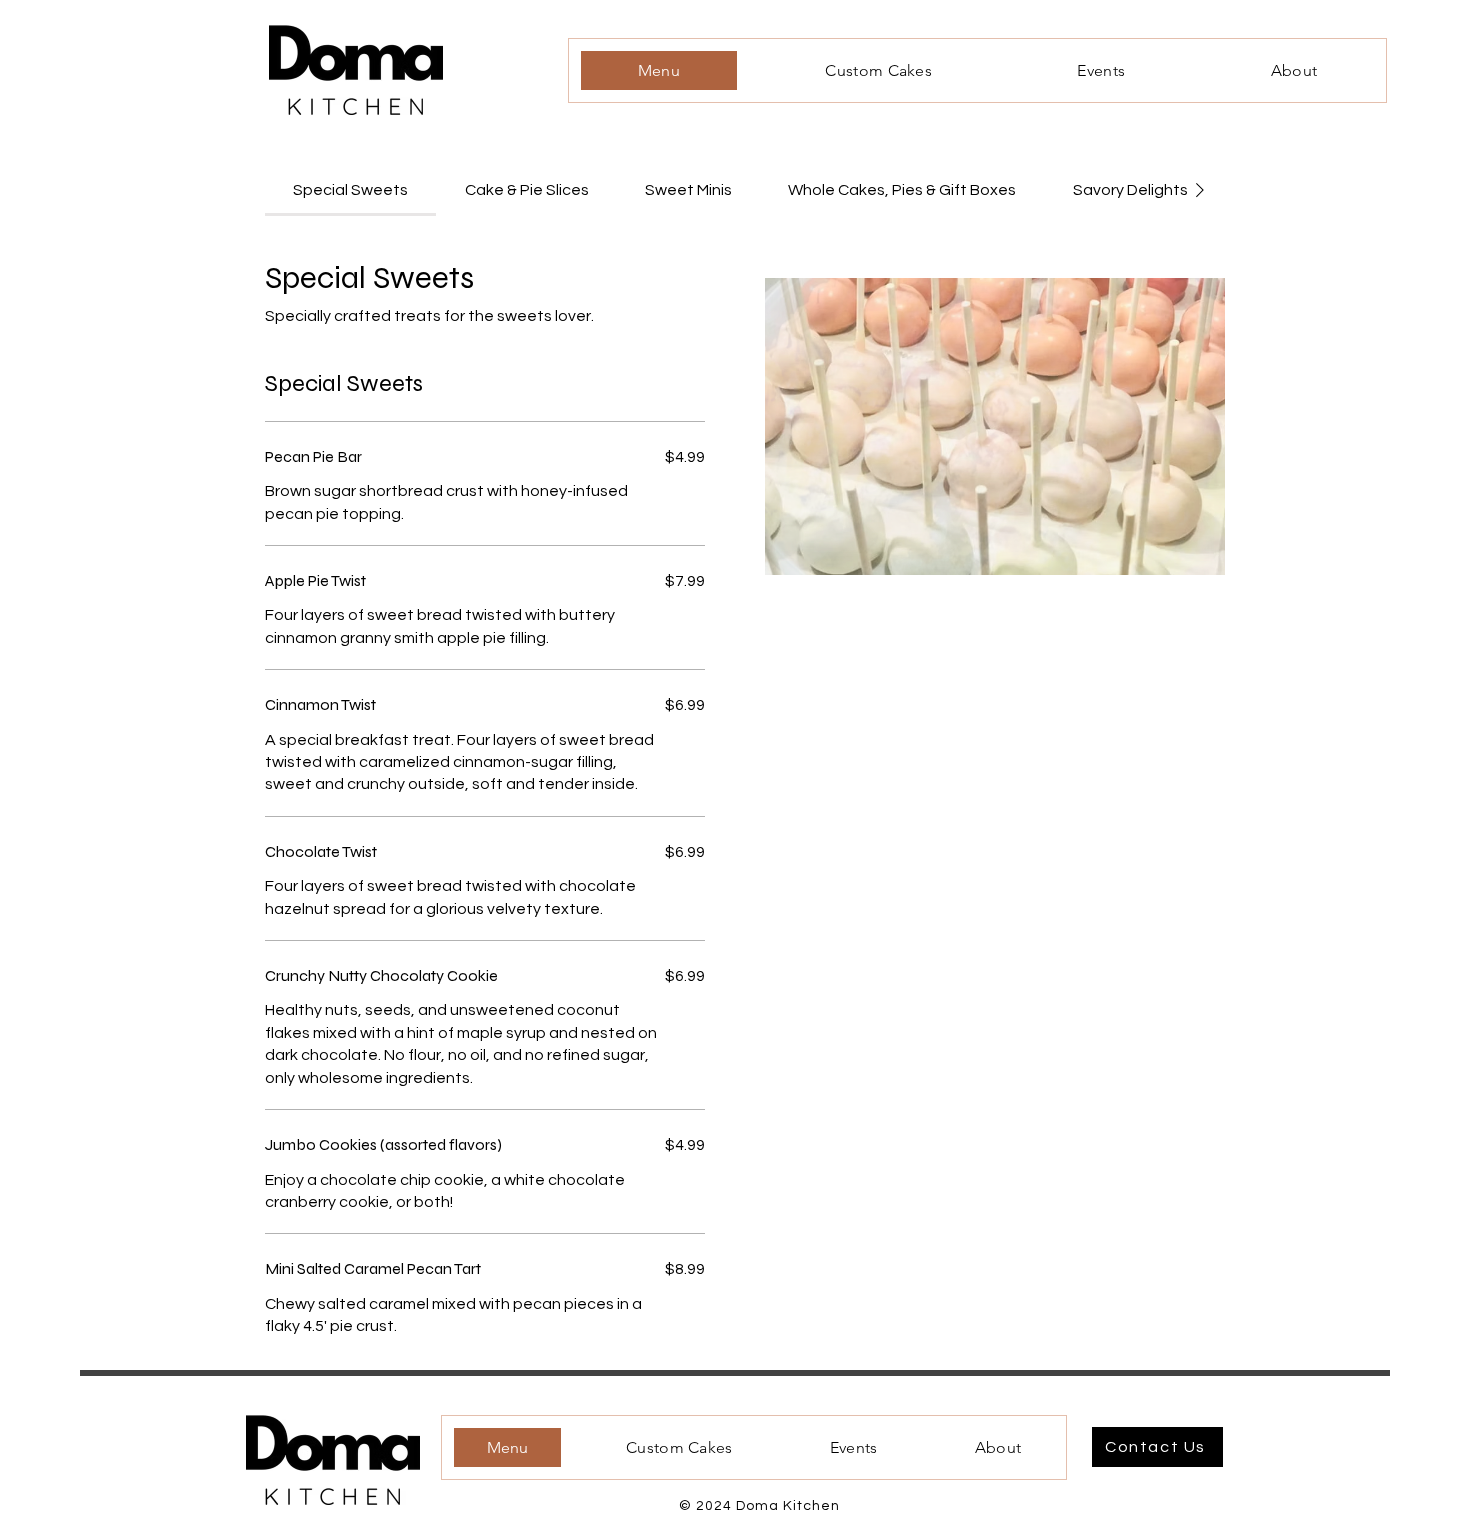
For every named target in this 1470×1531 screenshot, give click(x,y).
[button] (995, 426)
